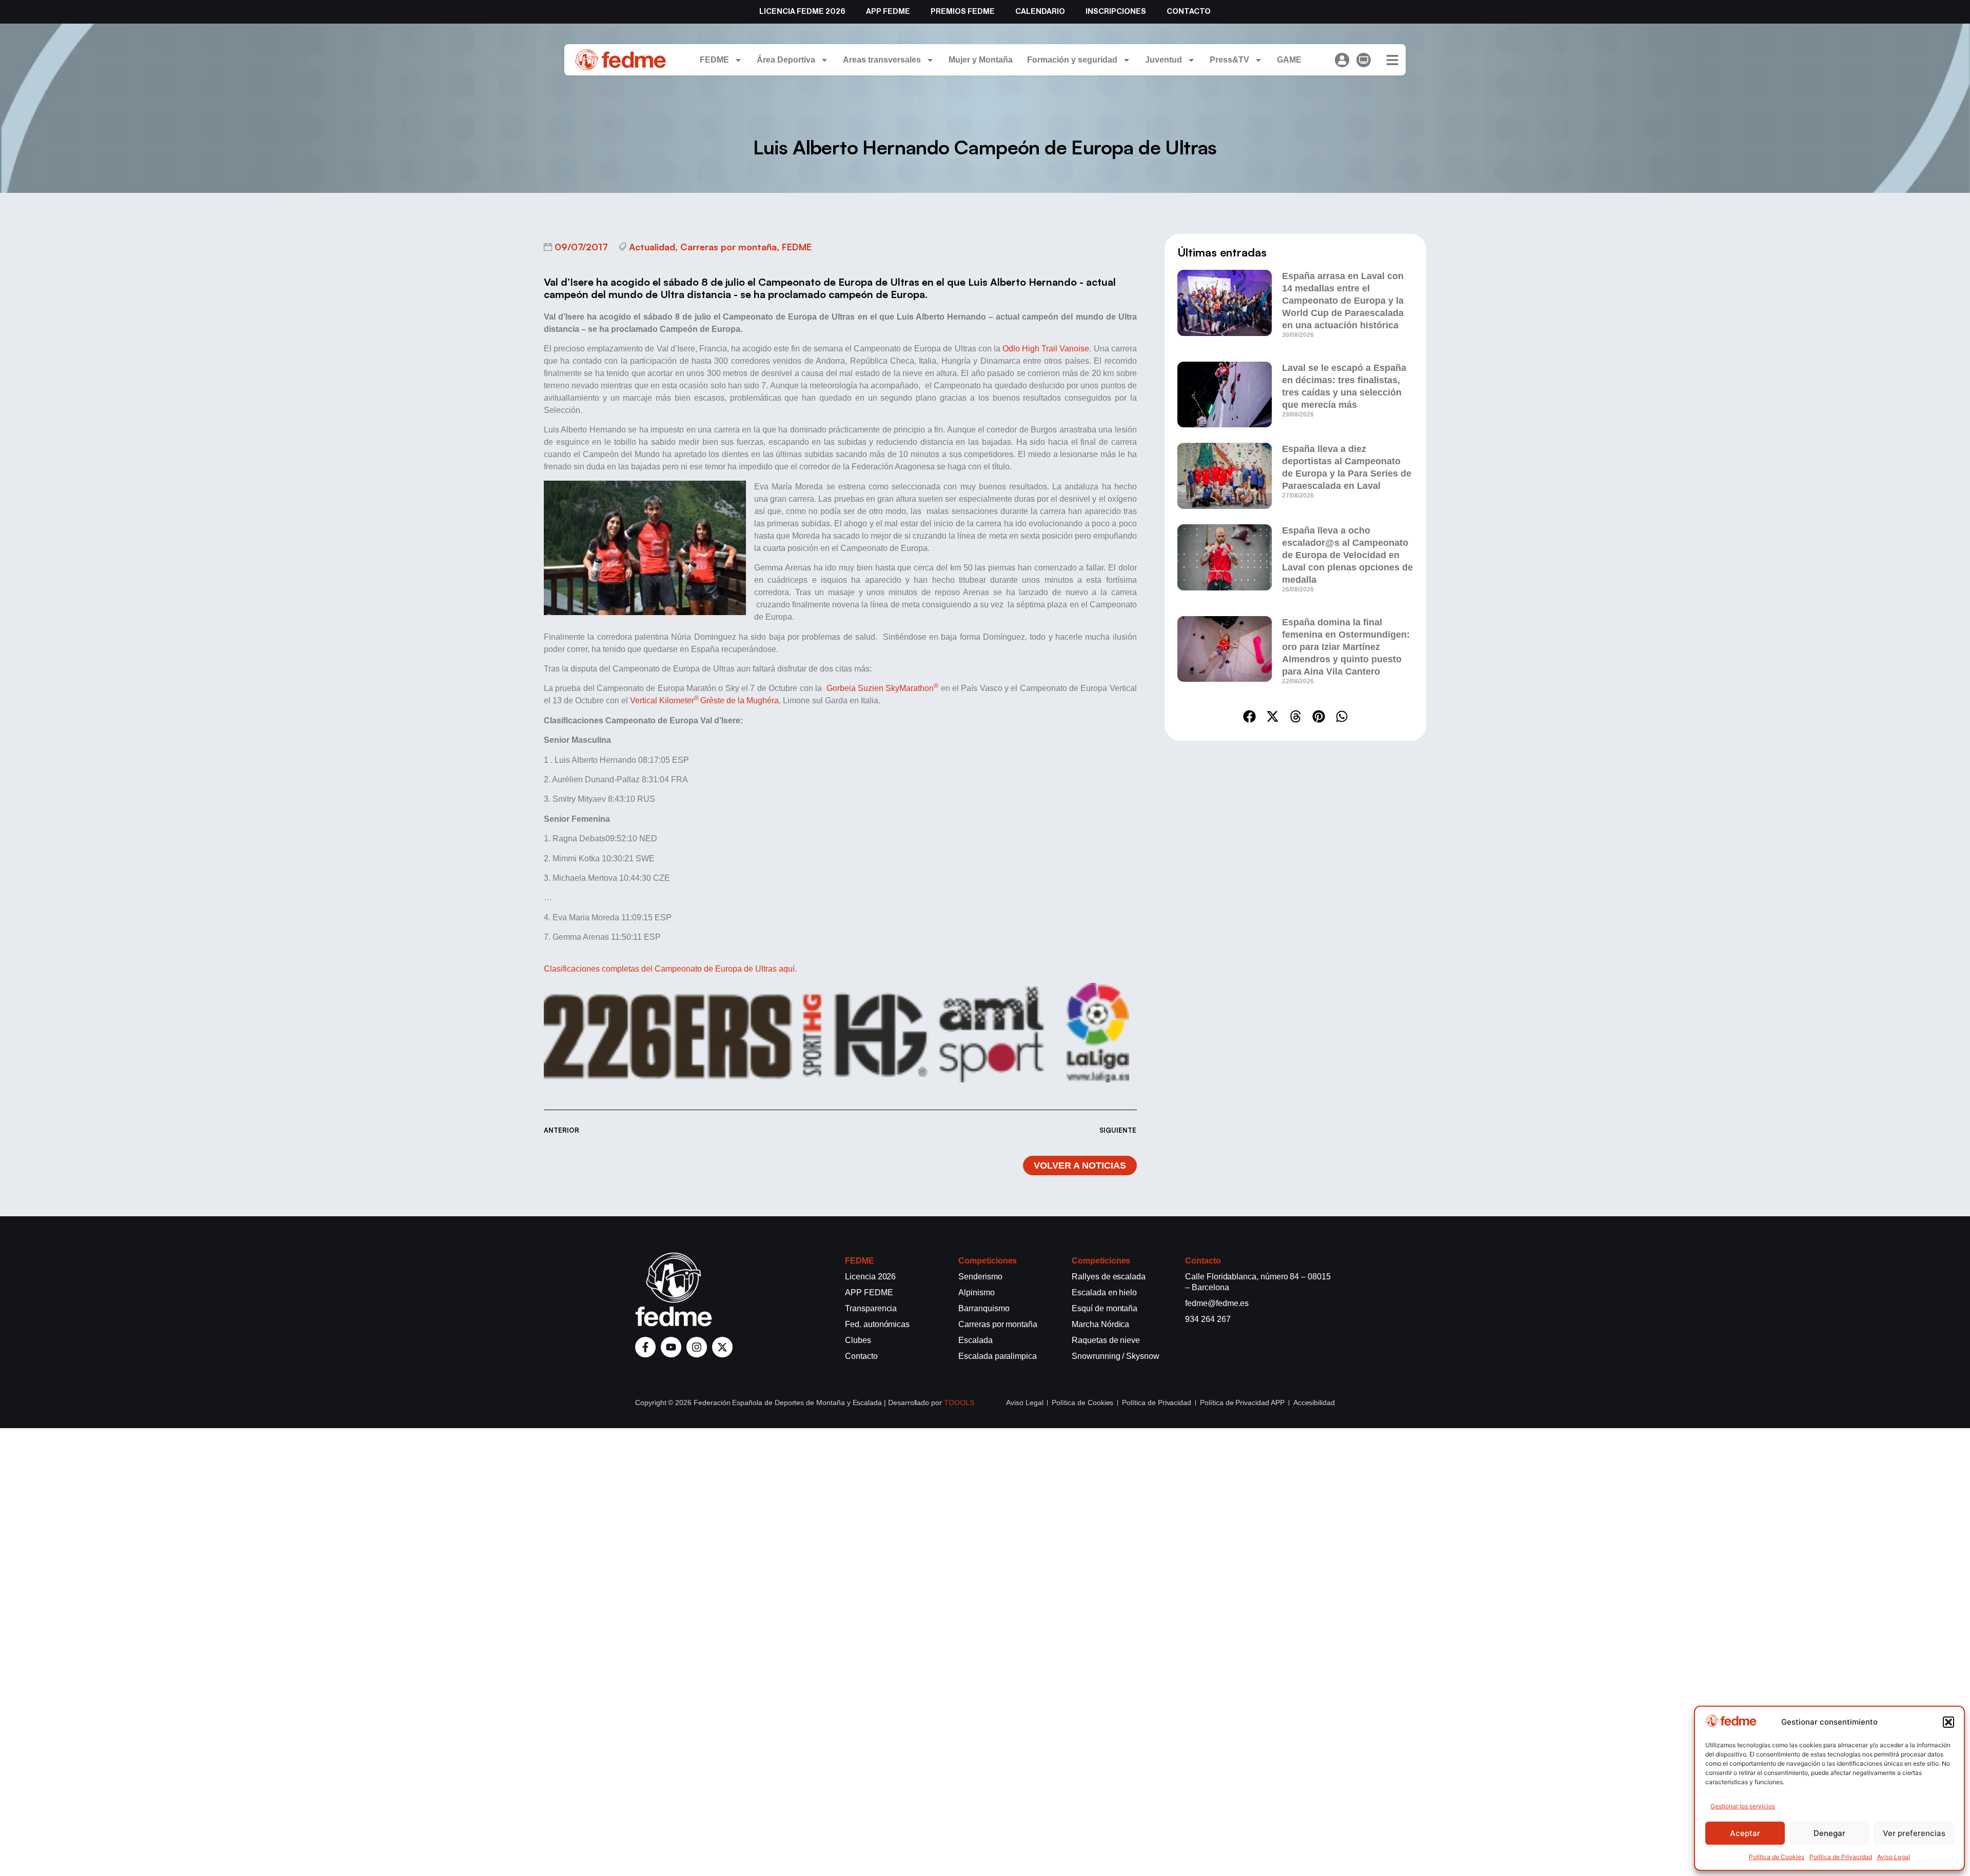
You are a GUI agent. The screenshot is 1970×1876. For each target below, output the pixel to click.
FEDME (714, 60)
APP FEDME (888, 12)
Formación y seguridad (1072, 60)
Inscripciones (1116, 12)
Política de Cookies (1777, 1857)
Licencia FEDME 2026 (802, 12)
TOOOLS (959, 1403)
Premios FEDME (963, 12)
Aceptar (1745, 1833)
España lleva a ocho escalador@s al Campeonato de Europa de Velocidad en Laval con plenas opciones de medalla (1347, 555)
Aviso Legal (1894, 1857)
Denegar (1829, 1833)
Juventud (1164, 60)
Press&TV (1229, 60)
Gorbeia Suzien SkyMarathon (883, 688)
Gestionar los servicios (1743, 1806)
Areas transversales (882, 60)
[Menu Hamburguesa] (1392, 60)
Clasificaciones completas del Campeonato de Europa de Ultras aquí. (670, 969)
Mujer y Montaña (981, 60)
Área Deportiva (786, 60)
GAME (1289, 60)
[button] (1948, 1722)
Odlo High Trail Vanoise (1046, 349)
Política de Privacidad (1841, 1857)
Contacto (1189, 12)
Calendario (1040, 12)
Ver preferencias (1914, 1833)
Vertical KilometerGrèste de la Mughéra (704, 700)
